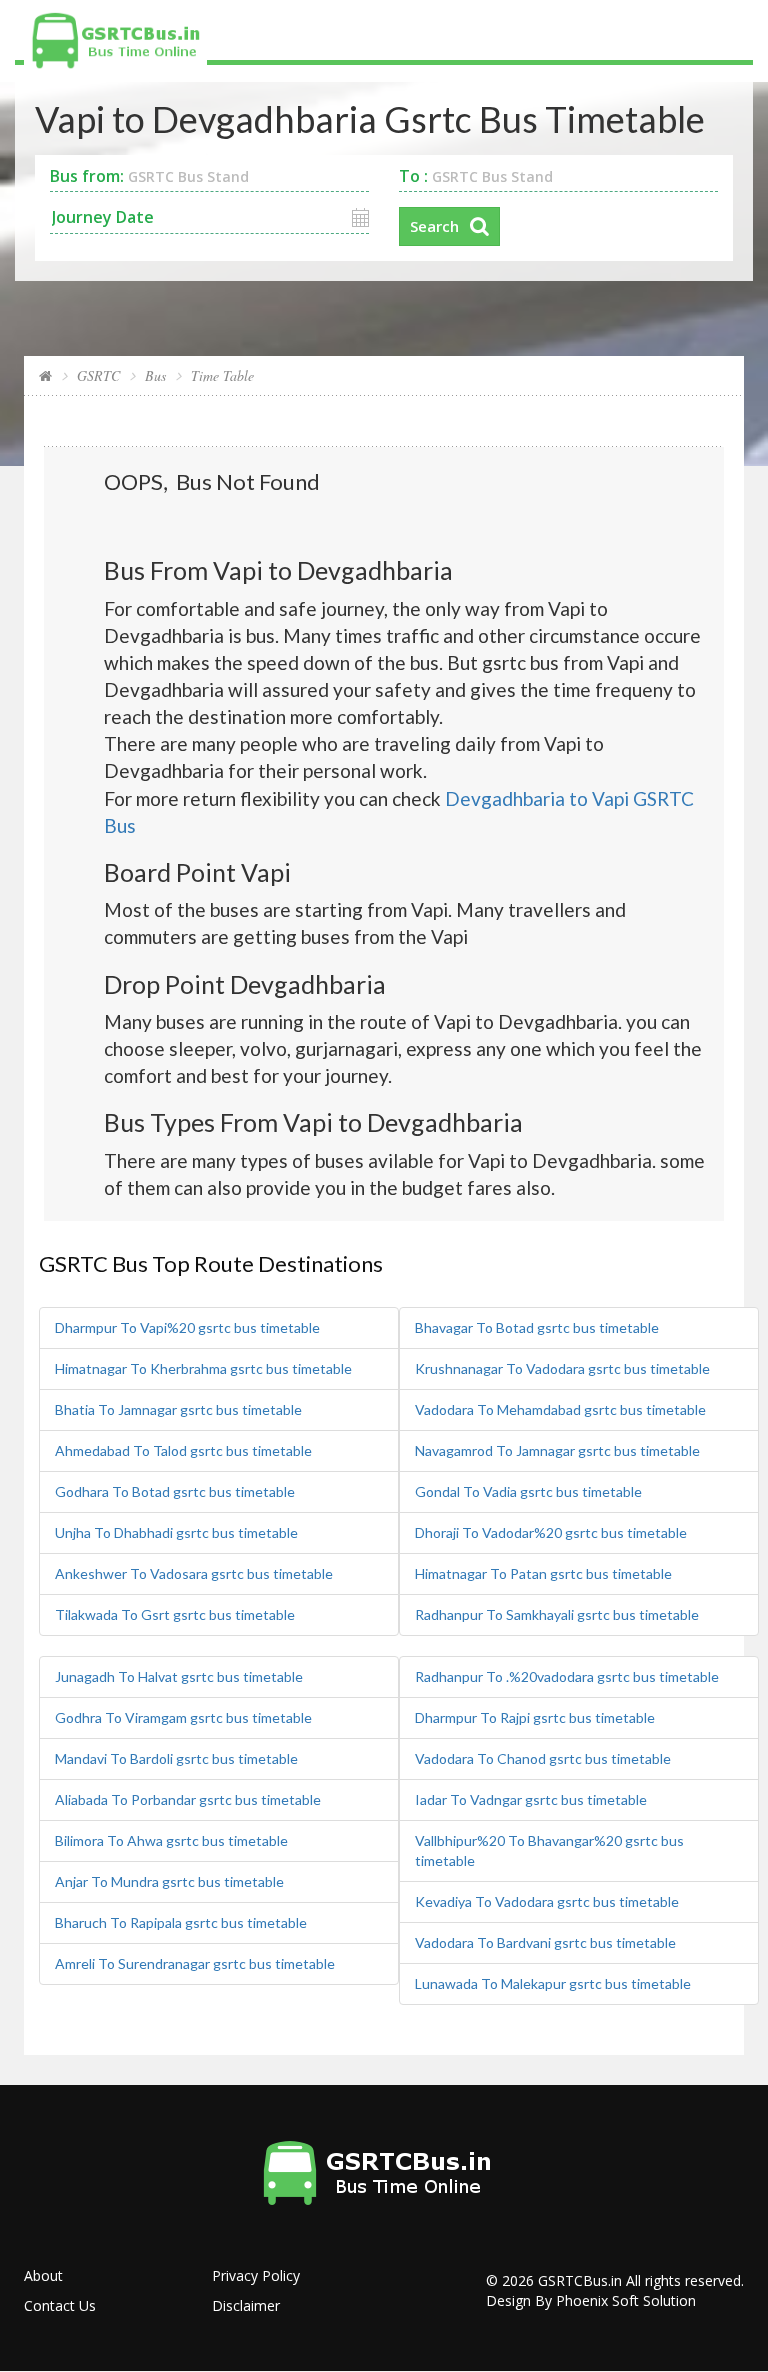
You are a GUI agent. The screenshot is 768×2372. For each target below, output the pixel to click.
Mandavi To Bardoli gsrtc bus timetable (176, 1758)
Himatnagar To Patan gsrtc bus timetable (543, 1573)
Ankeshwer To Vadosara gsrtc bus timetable (194, 1573)
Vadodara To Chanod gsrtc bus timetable (543, 1758)
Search (434, 226)
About (43, 2275)
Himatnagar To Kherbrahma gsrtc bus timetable (203, 1368)
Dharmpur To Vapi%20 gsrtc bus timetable (187, 1327)
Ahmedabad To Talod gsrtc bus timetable (183, 1450)
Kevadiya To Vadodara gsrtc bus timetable (547, 1901)
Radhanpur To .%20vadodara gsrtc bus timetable (567, 1676)
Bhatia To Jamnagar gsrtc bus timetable (178, 1409)
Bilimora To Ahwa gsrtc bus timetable (171, 1840)
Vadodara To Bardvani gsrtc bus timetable (545, 1942)
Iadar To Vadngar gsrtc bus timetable (531, 1799)
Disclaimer (246, 2305)
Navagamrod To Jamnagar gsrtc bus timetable (557, 1450)
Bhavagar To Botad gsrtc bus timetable (537, 1327)
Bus (155, 375)
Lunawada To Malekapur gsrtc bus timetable (553, 1983)
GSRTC (98, 375)
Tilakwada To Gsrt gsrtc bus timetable (175, 1614)
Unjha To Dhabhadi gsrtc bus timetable (176, 1532)
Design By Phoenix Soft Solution (591, 2300)
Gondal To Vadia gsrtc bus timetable (528, 1491)
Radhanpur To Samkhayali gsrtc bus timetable (557, 1614)
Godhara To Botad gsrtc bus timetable (175, 1491)
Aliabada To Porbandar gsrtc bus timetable (188, 1799)
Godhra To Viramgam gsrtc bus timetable (183, 1717)
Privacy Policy (256, 2275)
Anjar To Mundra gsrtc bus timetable (169, 1881)
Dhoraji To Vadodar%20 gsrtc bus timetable (551, 1532)
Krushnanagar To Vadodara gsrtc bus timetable (562, 1368)
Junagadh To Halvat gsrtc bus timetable (179, 1676)
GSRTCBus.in (580, 2280)
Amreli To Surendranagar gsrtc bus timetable (195, 1963)
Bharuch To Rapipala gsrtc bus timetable (181, 1922)
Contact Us (60, 2305)
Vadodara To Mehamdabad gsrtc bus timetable (560, 1409)
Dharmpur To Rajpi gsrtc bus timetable (535, 1717)
